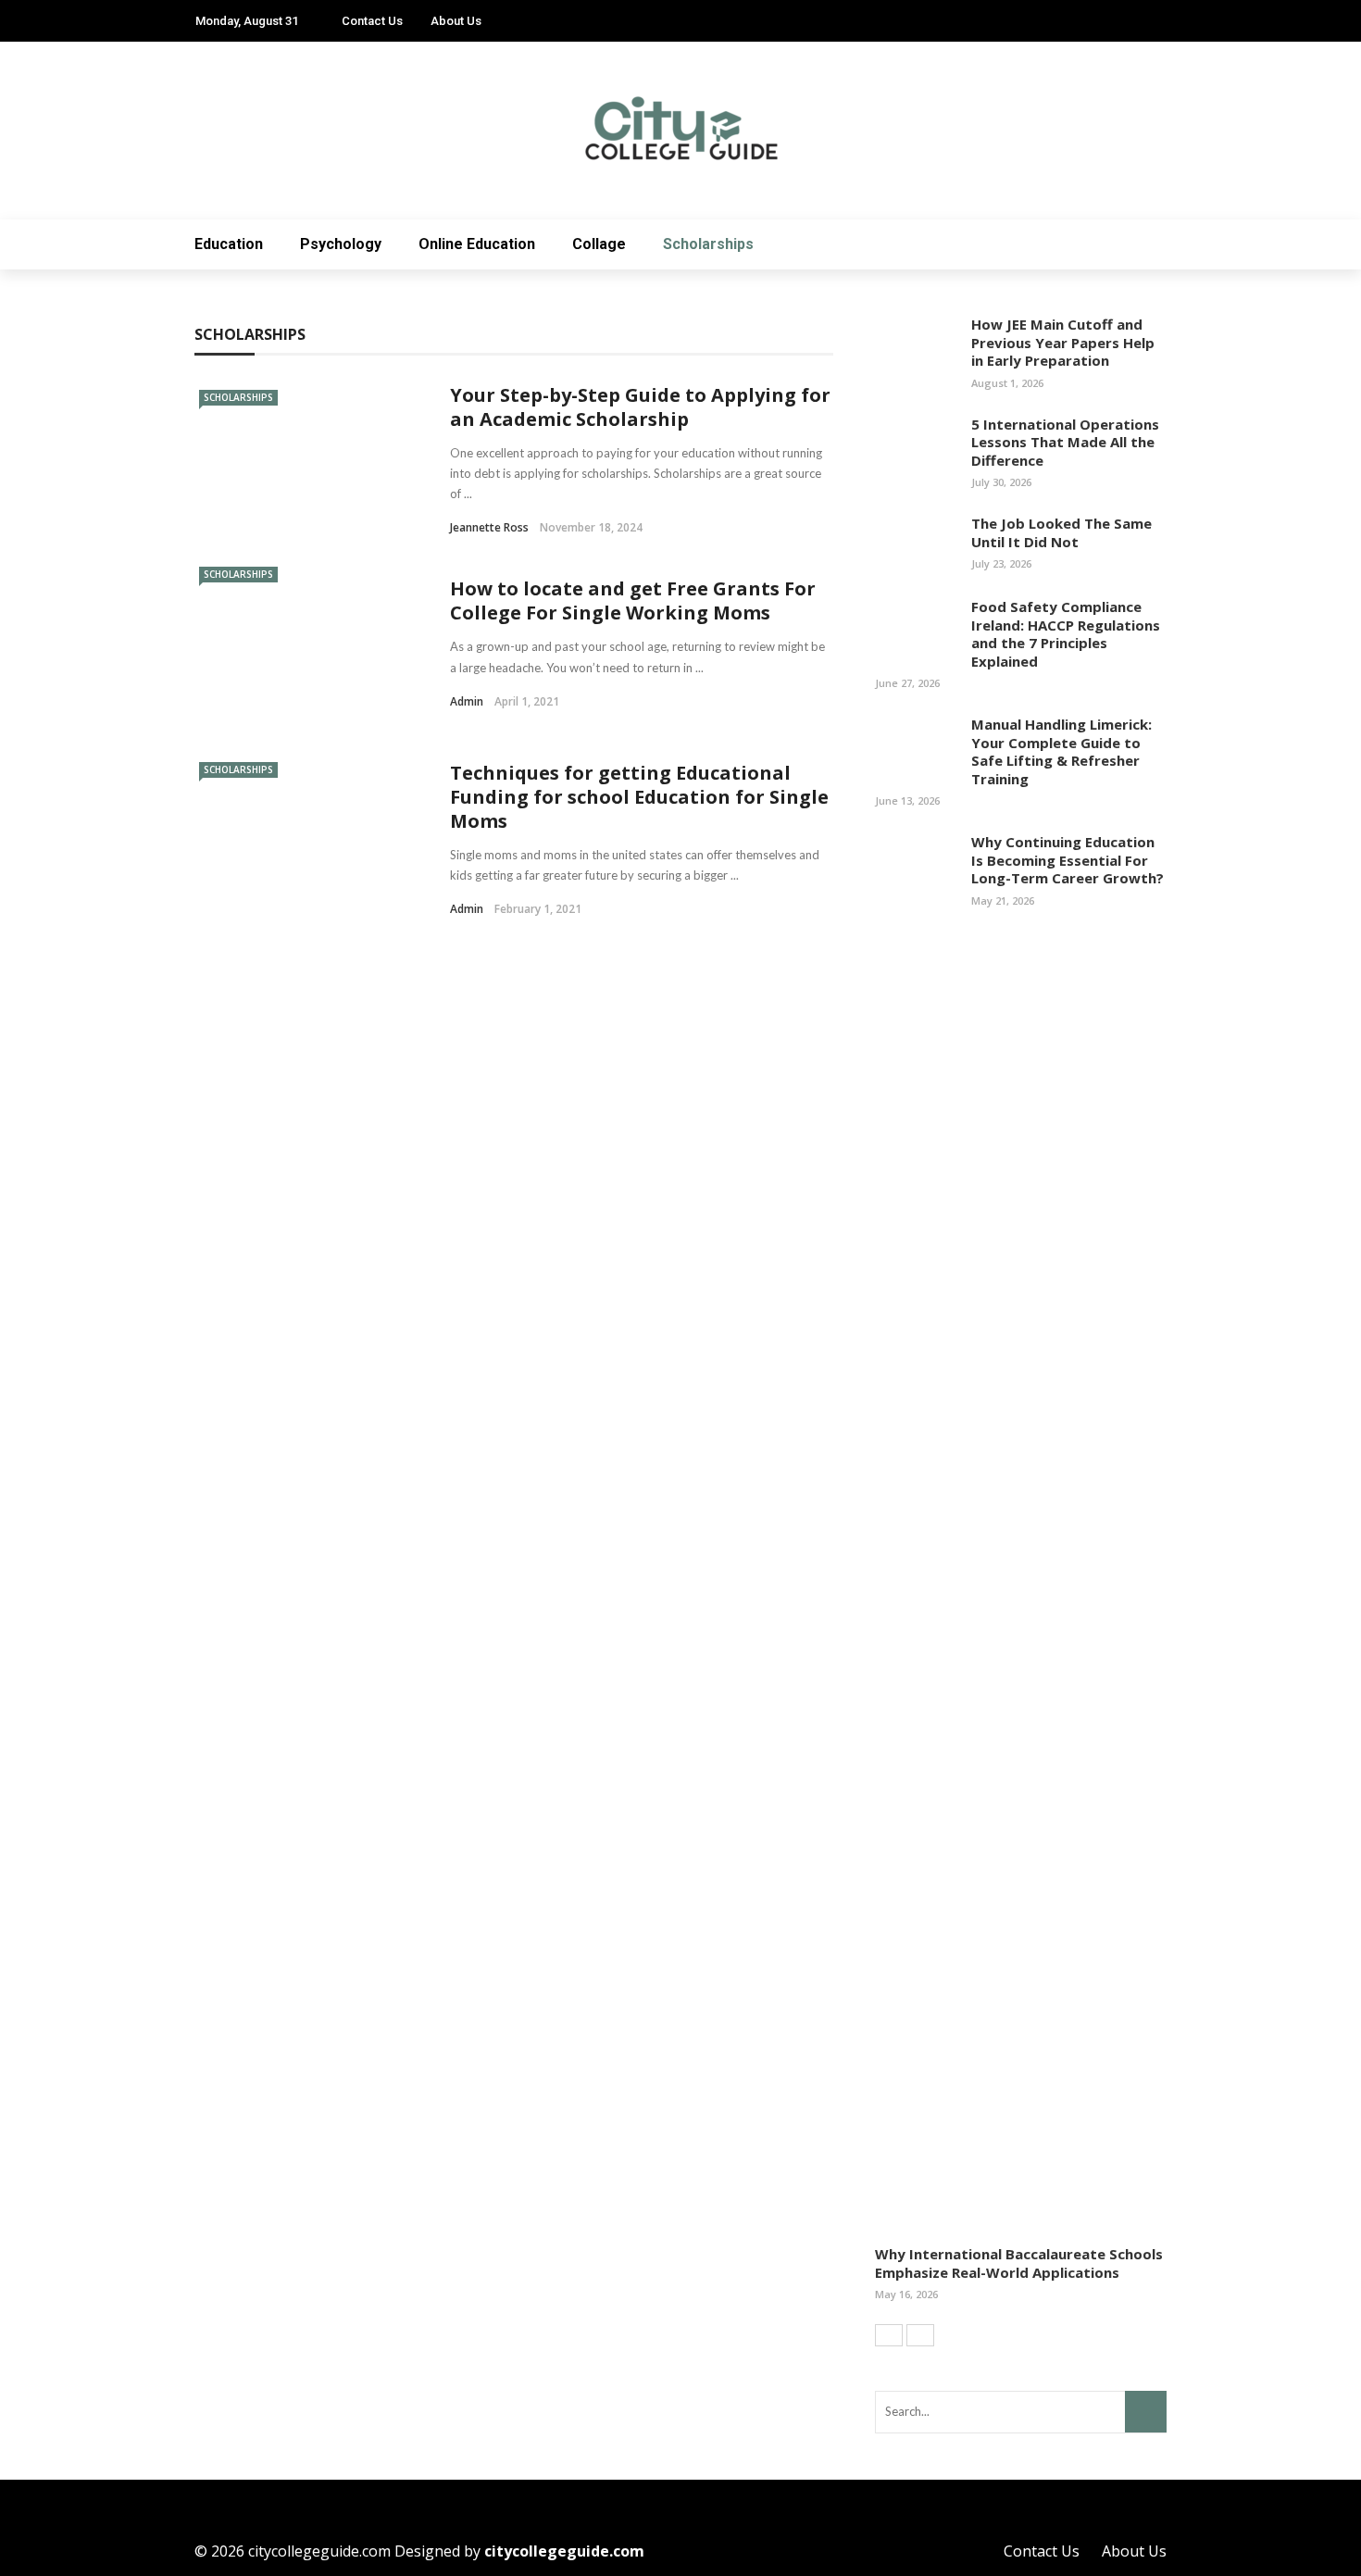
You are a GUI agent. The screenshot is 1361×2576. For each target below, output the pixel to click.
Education (229, 244)
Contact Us (372, 21)
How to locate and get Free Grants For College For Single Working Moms (633, 600)
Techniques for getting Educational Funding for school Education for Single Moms (639, 797)
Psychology (341, 244)
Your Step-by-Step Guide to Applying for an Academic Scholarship (640, 407)
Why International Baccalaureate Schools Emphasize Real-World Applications (1019, 2263)
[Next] (920, 2335)
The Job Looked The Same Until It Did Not (1061, 532)
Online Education (477, 244)
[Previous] (889, 2335)
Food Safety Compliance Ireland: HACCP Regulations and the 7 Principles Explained (1066, 634)
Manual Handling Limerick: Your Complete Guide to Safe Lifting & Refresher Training (1061, 751)
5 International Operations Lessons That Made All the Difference (1065, 442)
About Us (456, 21)
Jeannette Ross (489, 527)
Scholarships (708, 244)
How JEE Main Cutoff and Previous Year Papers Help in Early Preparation (1063, 342)
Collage (599, 244)
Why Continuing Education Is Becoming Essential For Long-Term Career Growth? (1068, 860)
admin (467, 701)
